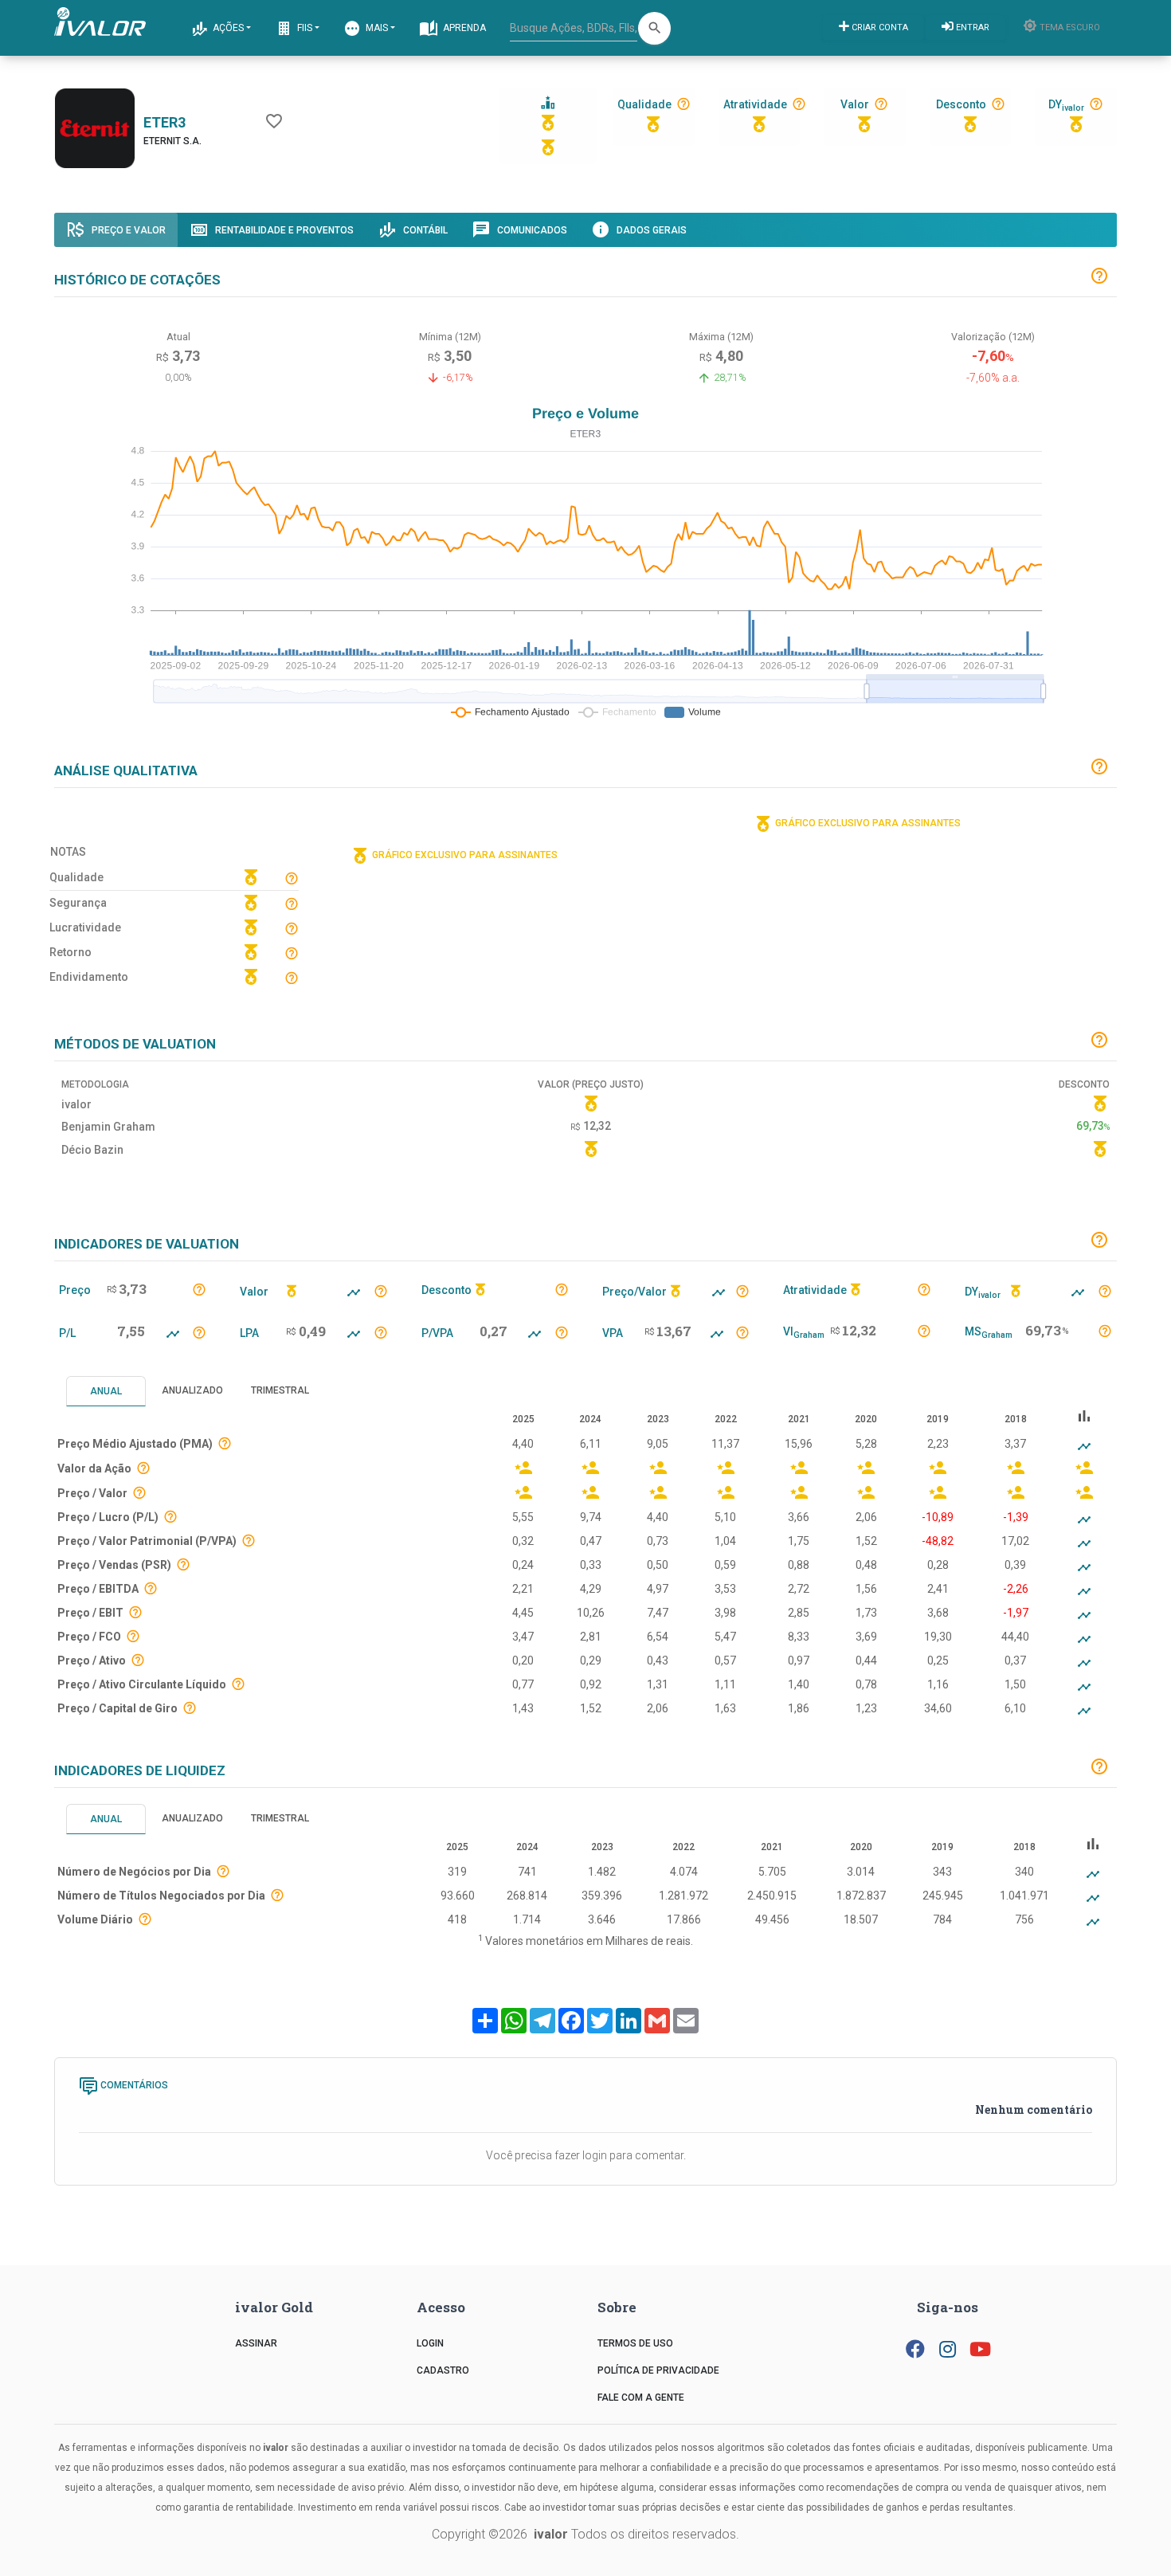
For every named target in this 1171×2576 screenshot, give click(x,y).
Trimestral (280, 1390)
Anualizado (192, 1390)
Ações (227, 28)
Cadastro (443, 2370)
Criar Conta (879, 27)
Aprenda (463, 28)
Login (430, 2343)
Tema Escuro (1069, 27)
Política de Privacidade (658, 2370)
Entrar (971, 27)
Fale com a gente (641, 2398)
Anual (106, 1391)
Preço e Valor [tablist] (127, 230)
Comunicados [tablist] (531, 230)
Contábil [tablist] (424, 230)
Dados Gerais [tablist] (650, 230)
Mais (376, 28)
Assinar (256, 2343)
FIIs (304, 28)
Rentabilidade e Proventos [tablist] (283, 230)
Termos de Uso (635, 2343)
